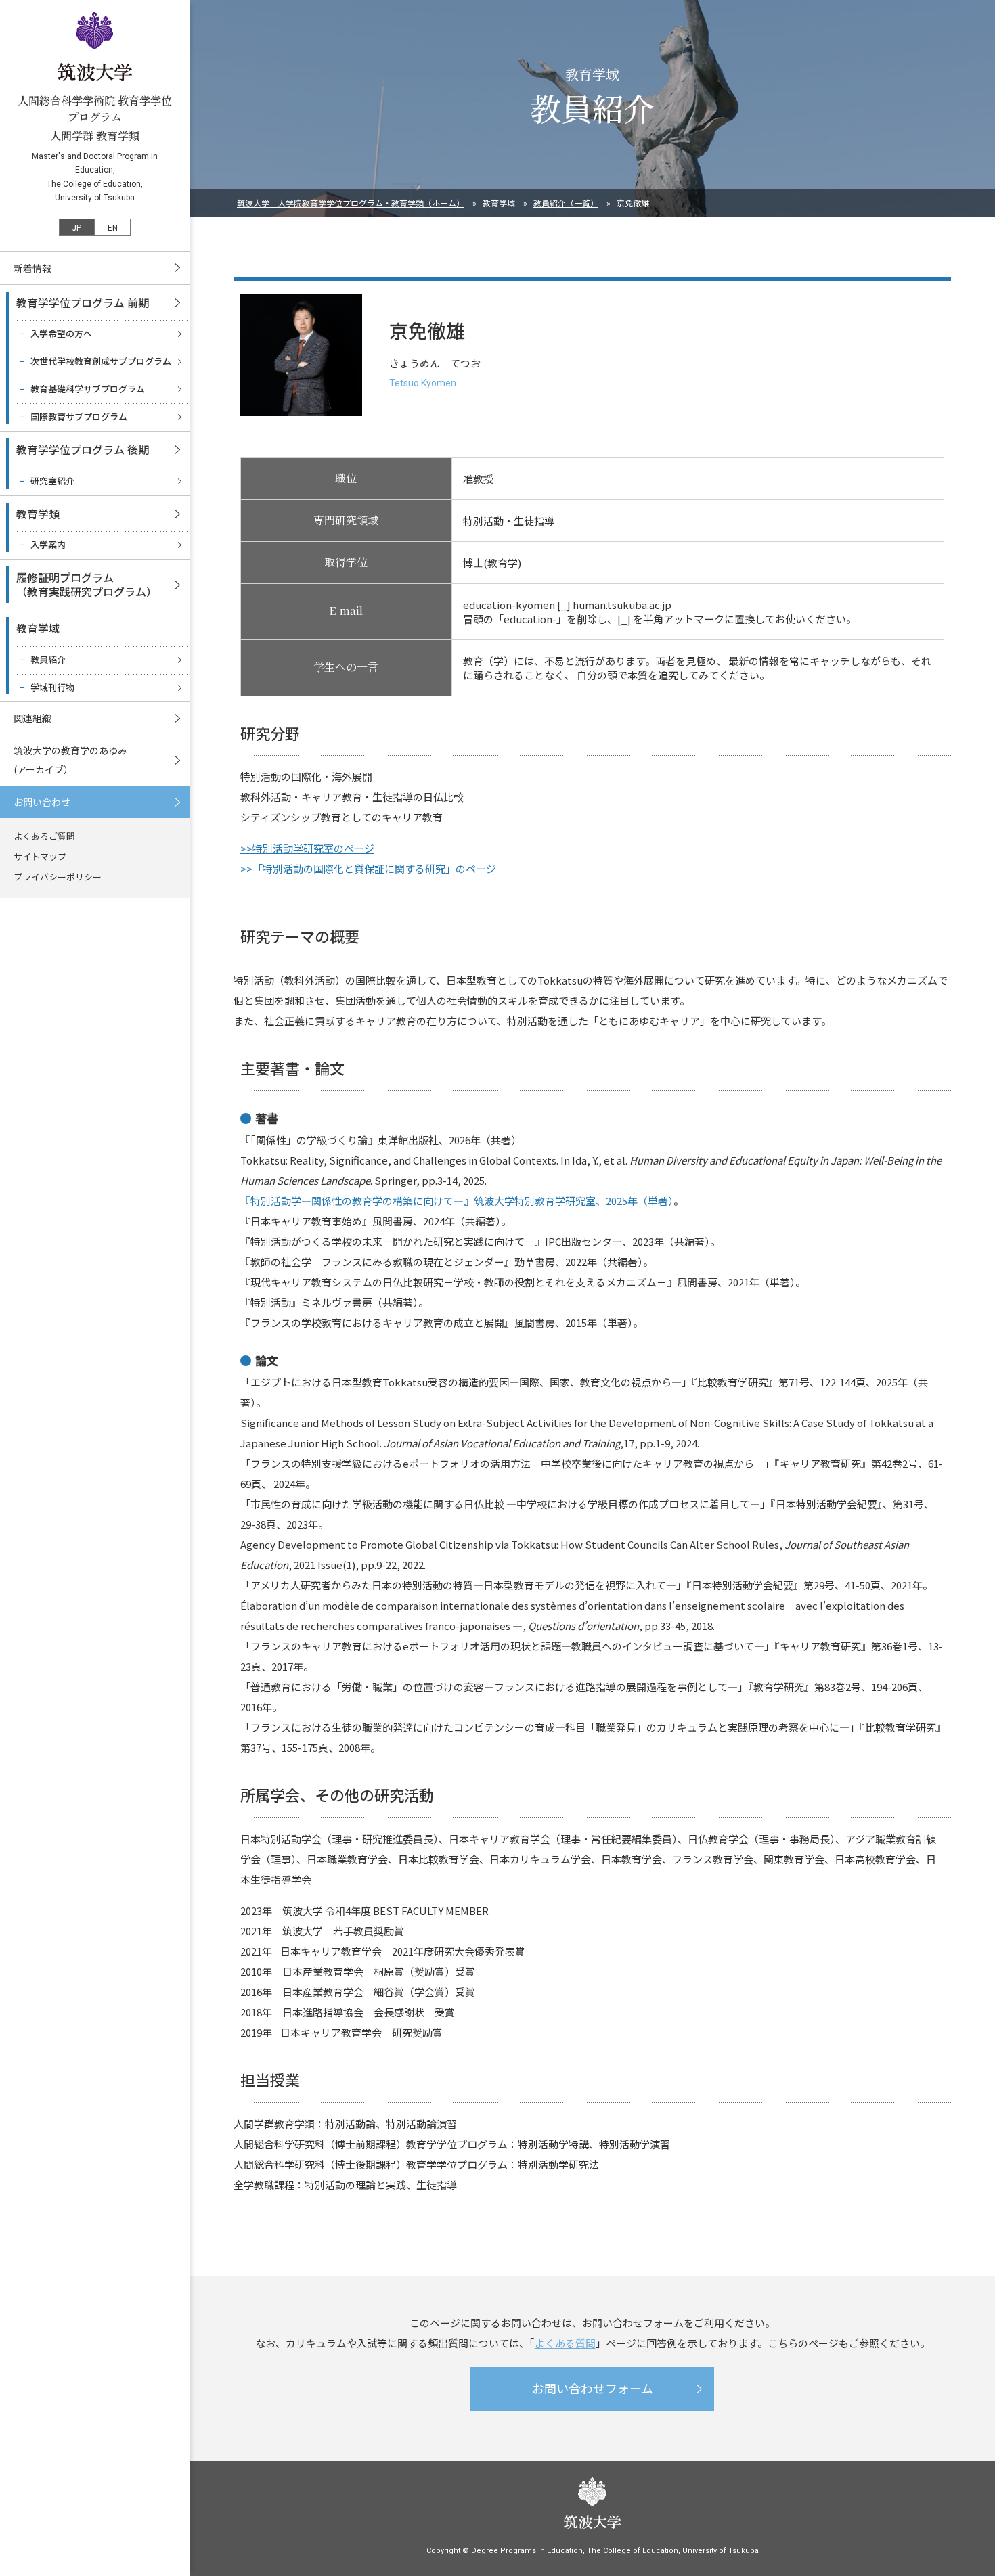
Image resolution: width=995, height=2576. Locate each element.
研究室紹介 (52, 481)
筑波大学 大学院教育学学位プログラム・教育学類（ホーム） (351, 203)
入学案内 (48, 544)
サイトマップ (40, 856)
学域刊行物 (52, 687)
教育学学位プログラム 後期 (83, 449)
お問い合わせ (42, 802)
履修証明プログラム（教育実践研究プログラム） (87, 584)
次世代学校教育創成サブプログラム (101, 361)
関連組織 (32, 718)
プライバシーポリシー (58, 877)
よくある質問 (565, 2343)
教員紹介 (48, 659)
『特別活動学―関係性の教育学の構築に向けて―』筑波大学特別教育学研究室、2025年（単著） (457, 1201)
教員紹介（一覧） (566, 203)
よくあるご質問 (44, 836)
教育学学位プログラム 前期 (83, 302)
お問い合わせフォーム (593, 2388)
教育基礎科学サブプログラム (88, 389)
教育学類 (38, 514)
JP (77, 227)
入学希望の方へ (61, 333)
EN (113, 227)
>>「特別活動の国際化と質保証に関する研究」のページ (368, 868)
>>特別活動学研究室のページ (307, 848)
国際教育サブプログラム (79, 416)
